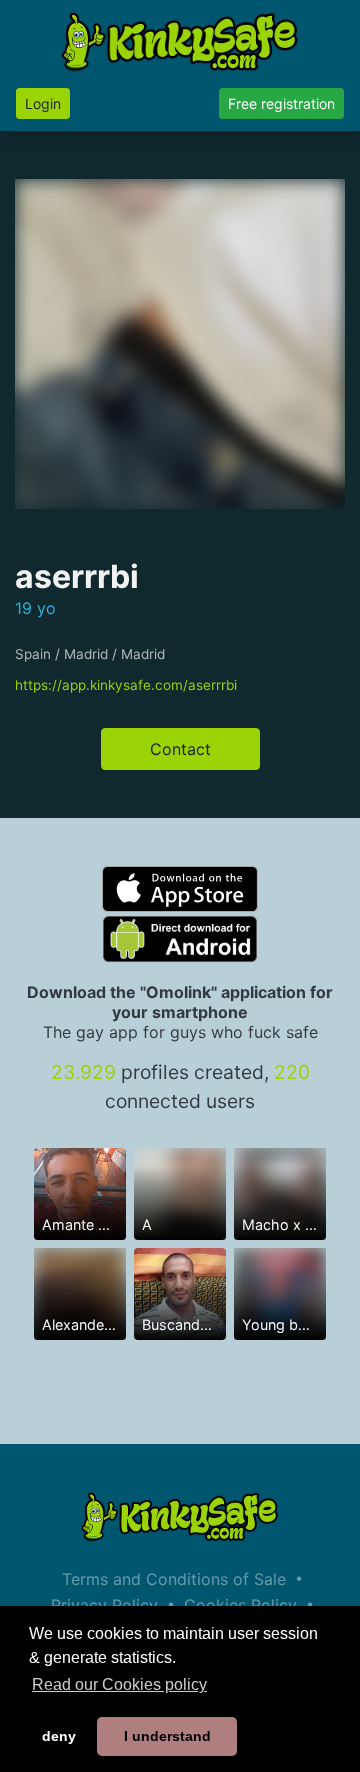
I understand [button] (167, 1736)
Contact (180, 749)
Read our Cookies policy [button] (119, 1684)
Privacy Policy (104, 1605)
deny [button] (59, 1736)
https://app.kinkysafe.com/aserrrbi (126, 685)
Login (43, 103)
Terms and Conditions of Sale (174, 1579)
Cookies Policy (240, 1605)
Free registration (281, 103)
